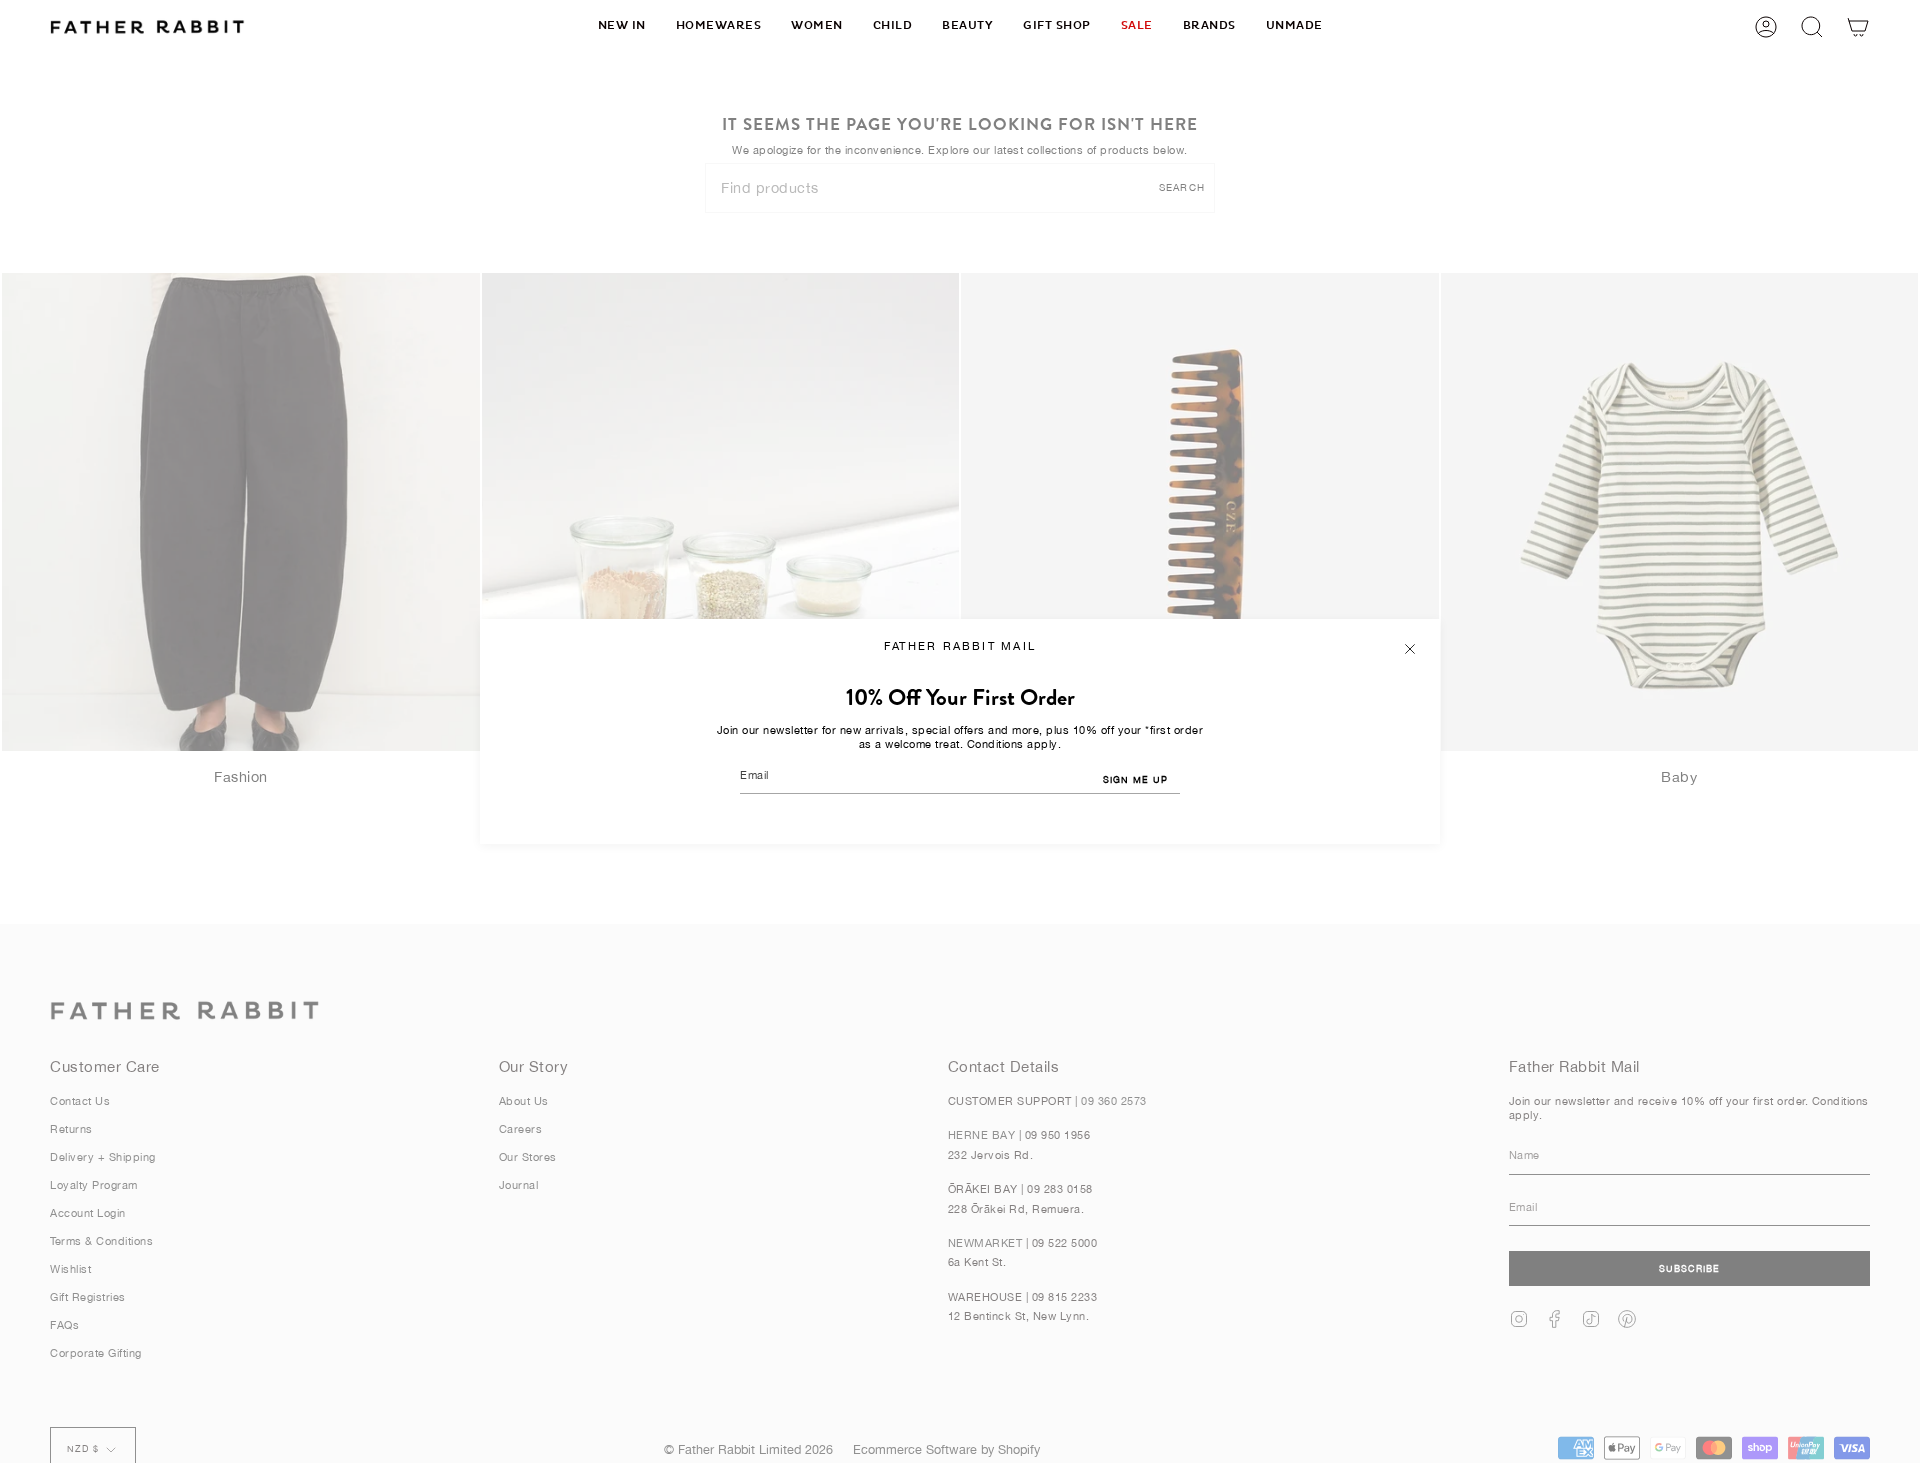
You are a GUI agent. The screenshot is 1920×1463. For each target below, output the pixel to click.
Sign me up (1135, 779)
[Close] (1410, 649)
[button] (719, 26)
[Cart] (1858, 26)
